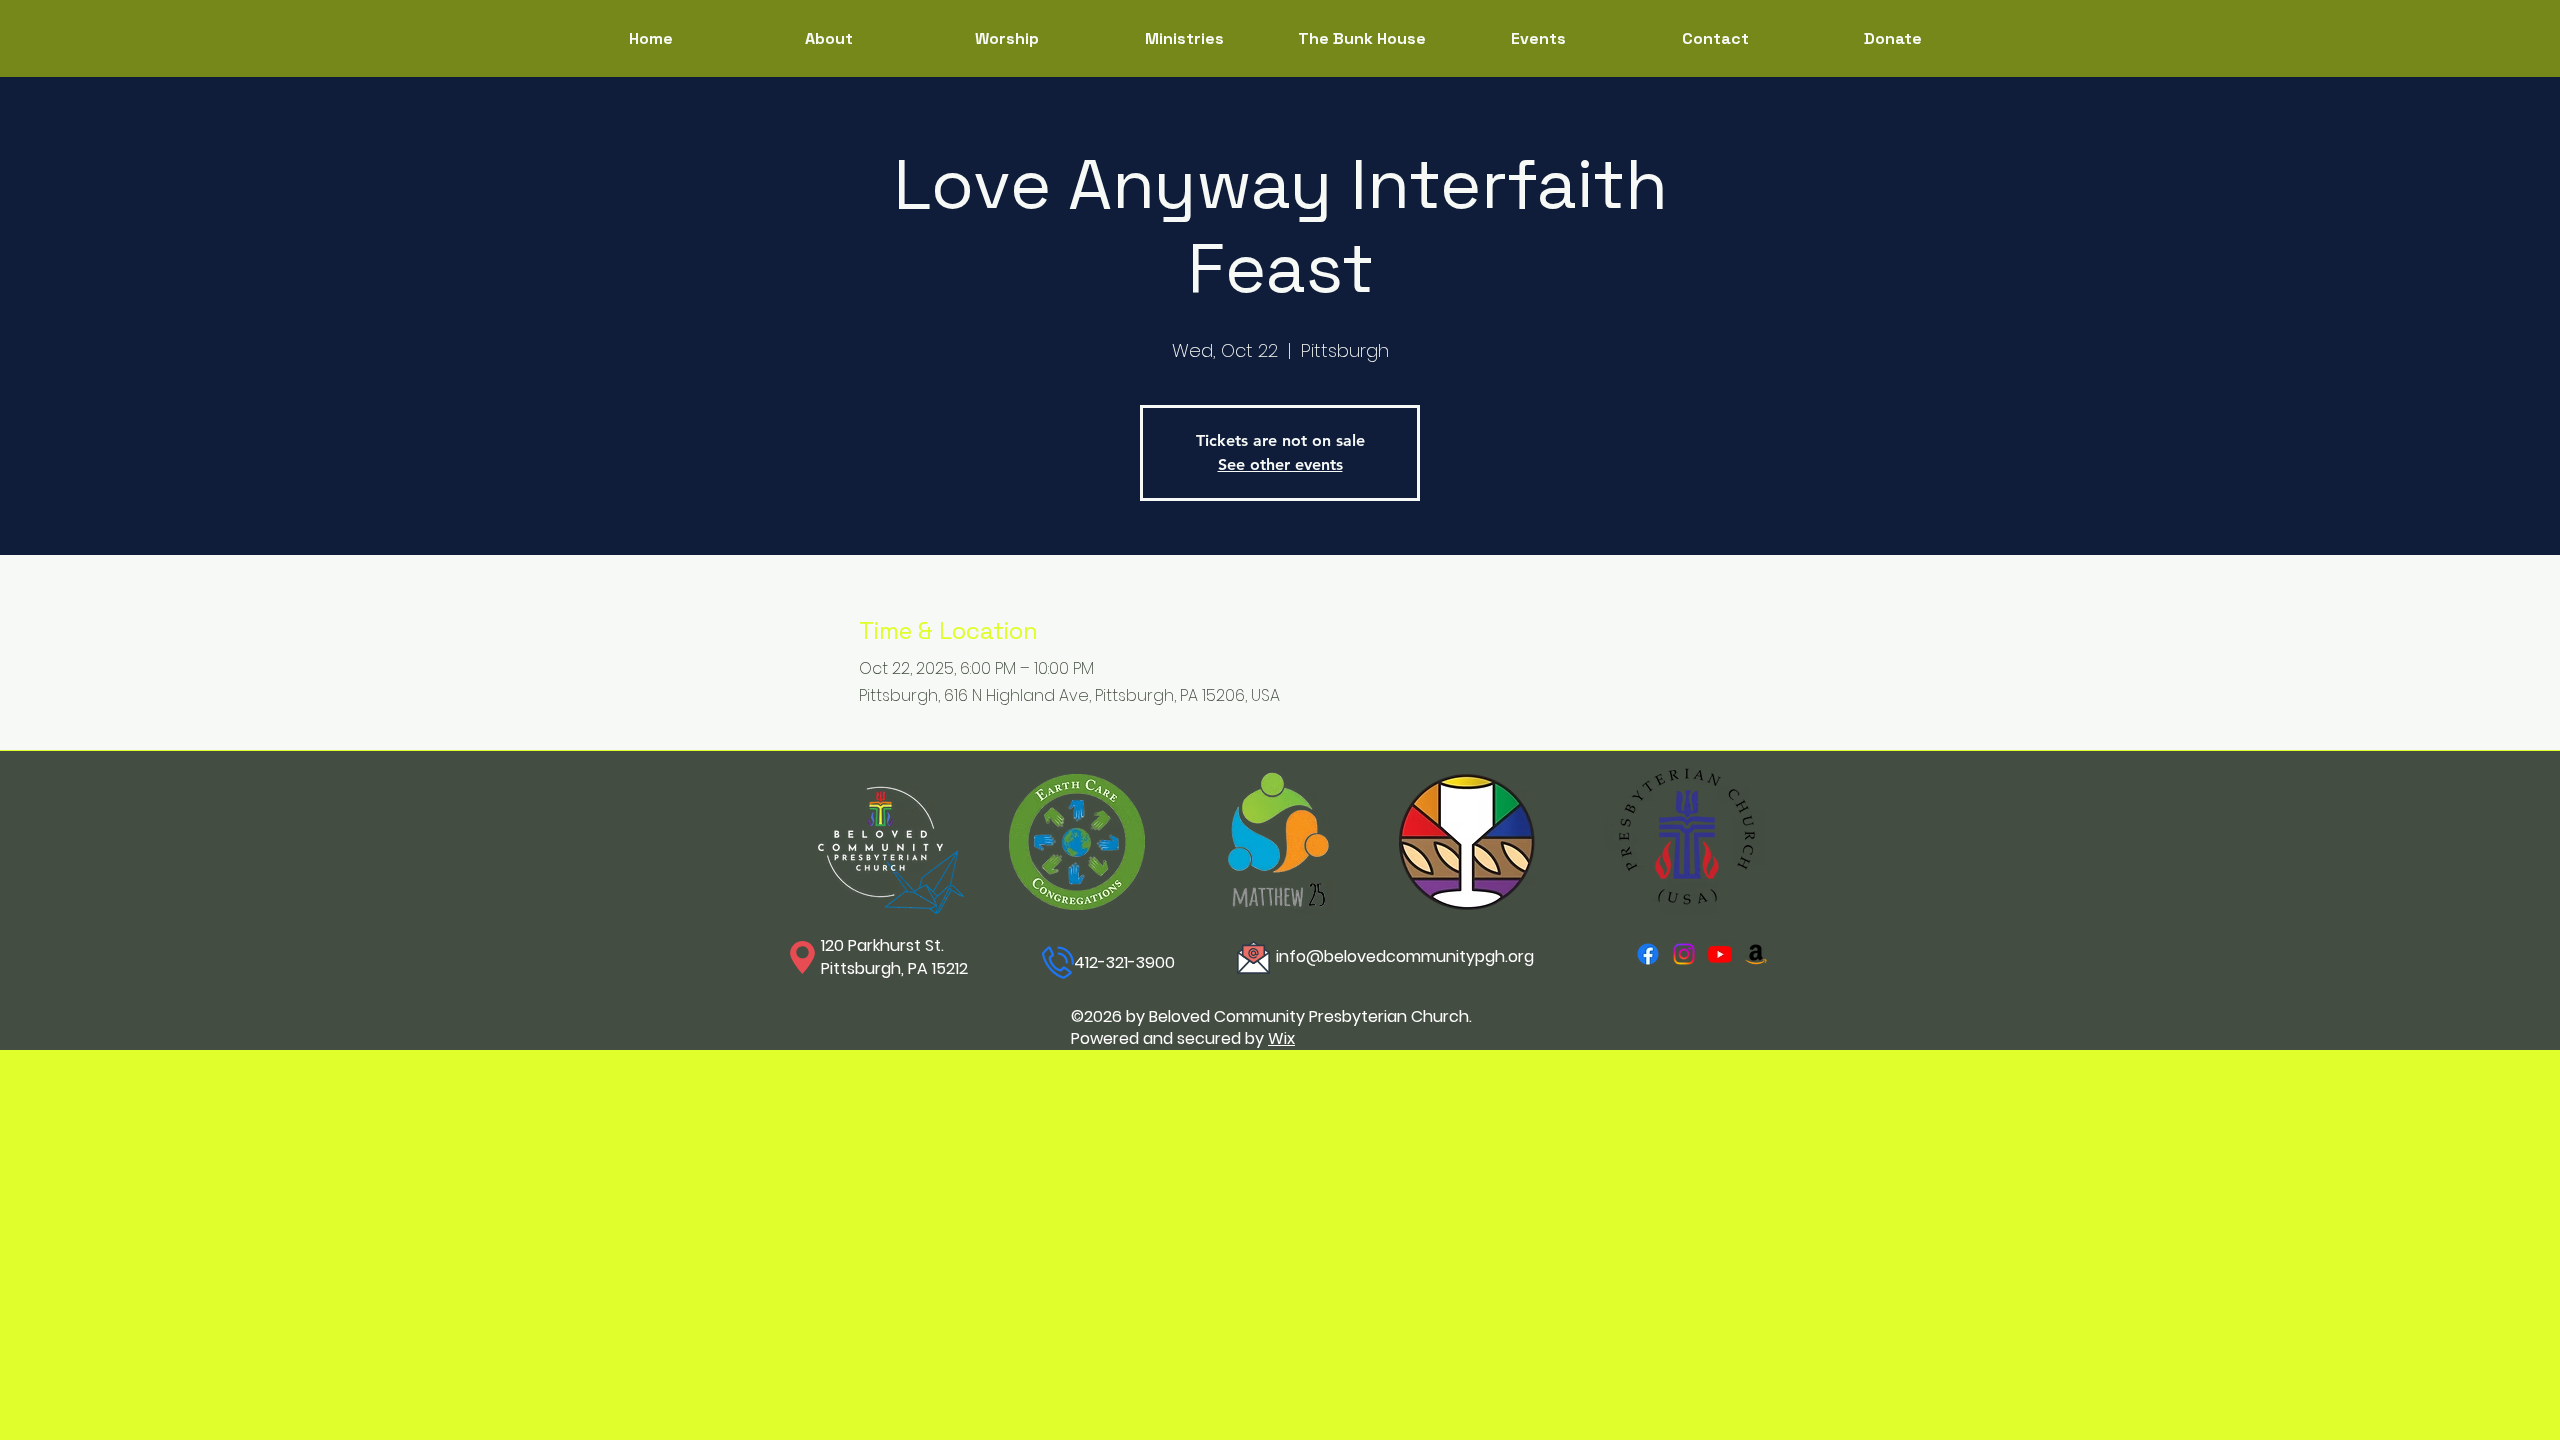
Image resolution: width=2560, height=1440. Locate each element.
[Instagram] (1684, 954)
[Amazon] (1756, 954)
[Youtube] (1720, 954)
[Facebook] (1648, 954)
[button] (1184, 38)
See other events (1280, 464)
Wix (1281, 1038)
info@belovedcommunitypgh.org (1405, 956)
